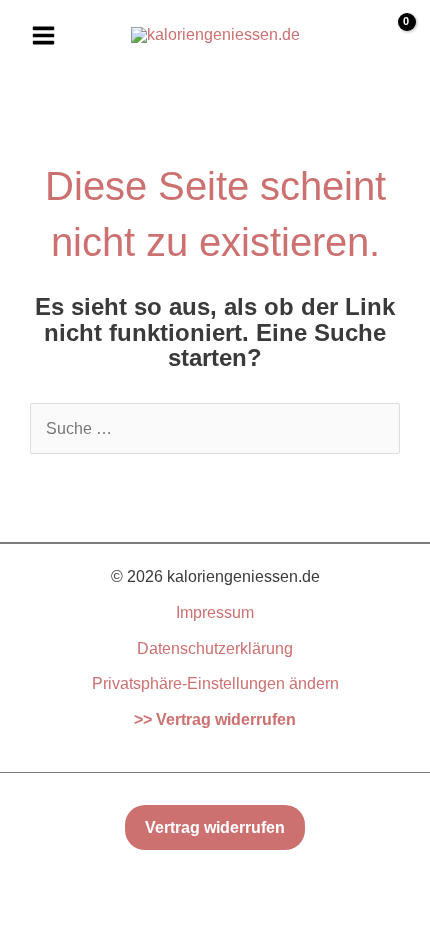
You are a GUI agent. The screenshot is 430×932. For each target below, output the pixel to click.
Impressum (215, 612)
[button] (215, 828)
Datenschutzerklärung (215, 648)
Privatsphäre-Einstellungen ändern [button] (215, 683)
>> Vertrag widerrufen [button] (215, 719)
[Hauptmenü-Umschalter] (43, 34)
